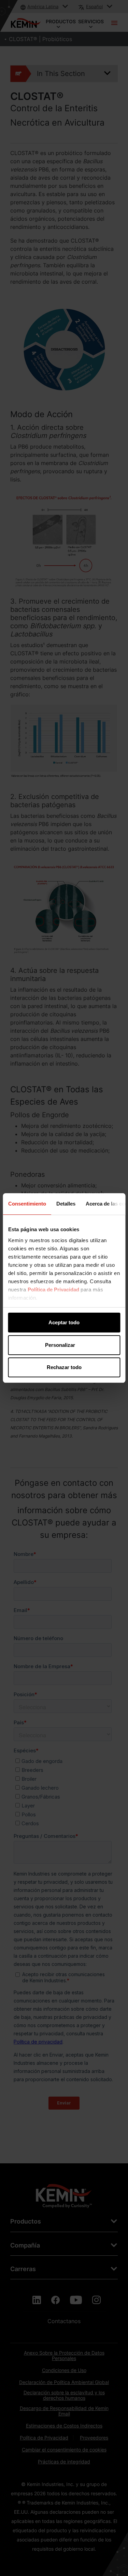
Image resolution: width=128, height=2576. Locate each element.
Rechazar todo (64, 1367)
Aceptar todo (64, 1322)
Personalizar (60, 1345)
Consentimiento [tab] (27, 1204)
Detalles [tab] (66, 1204)
